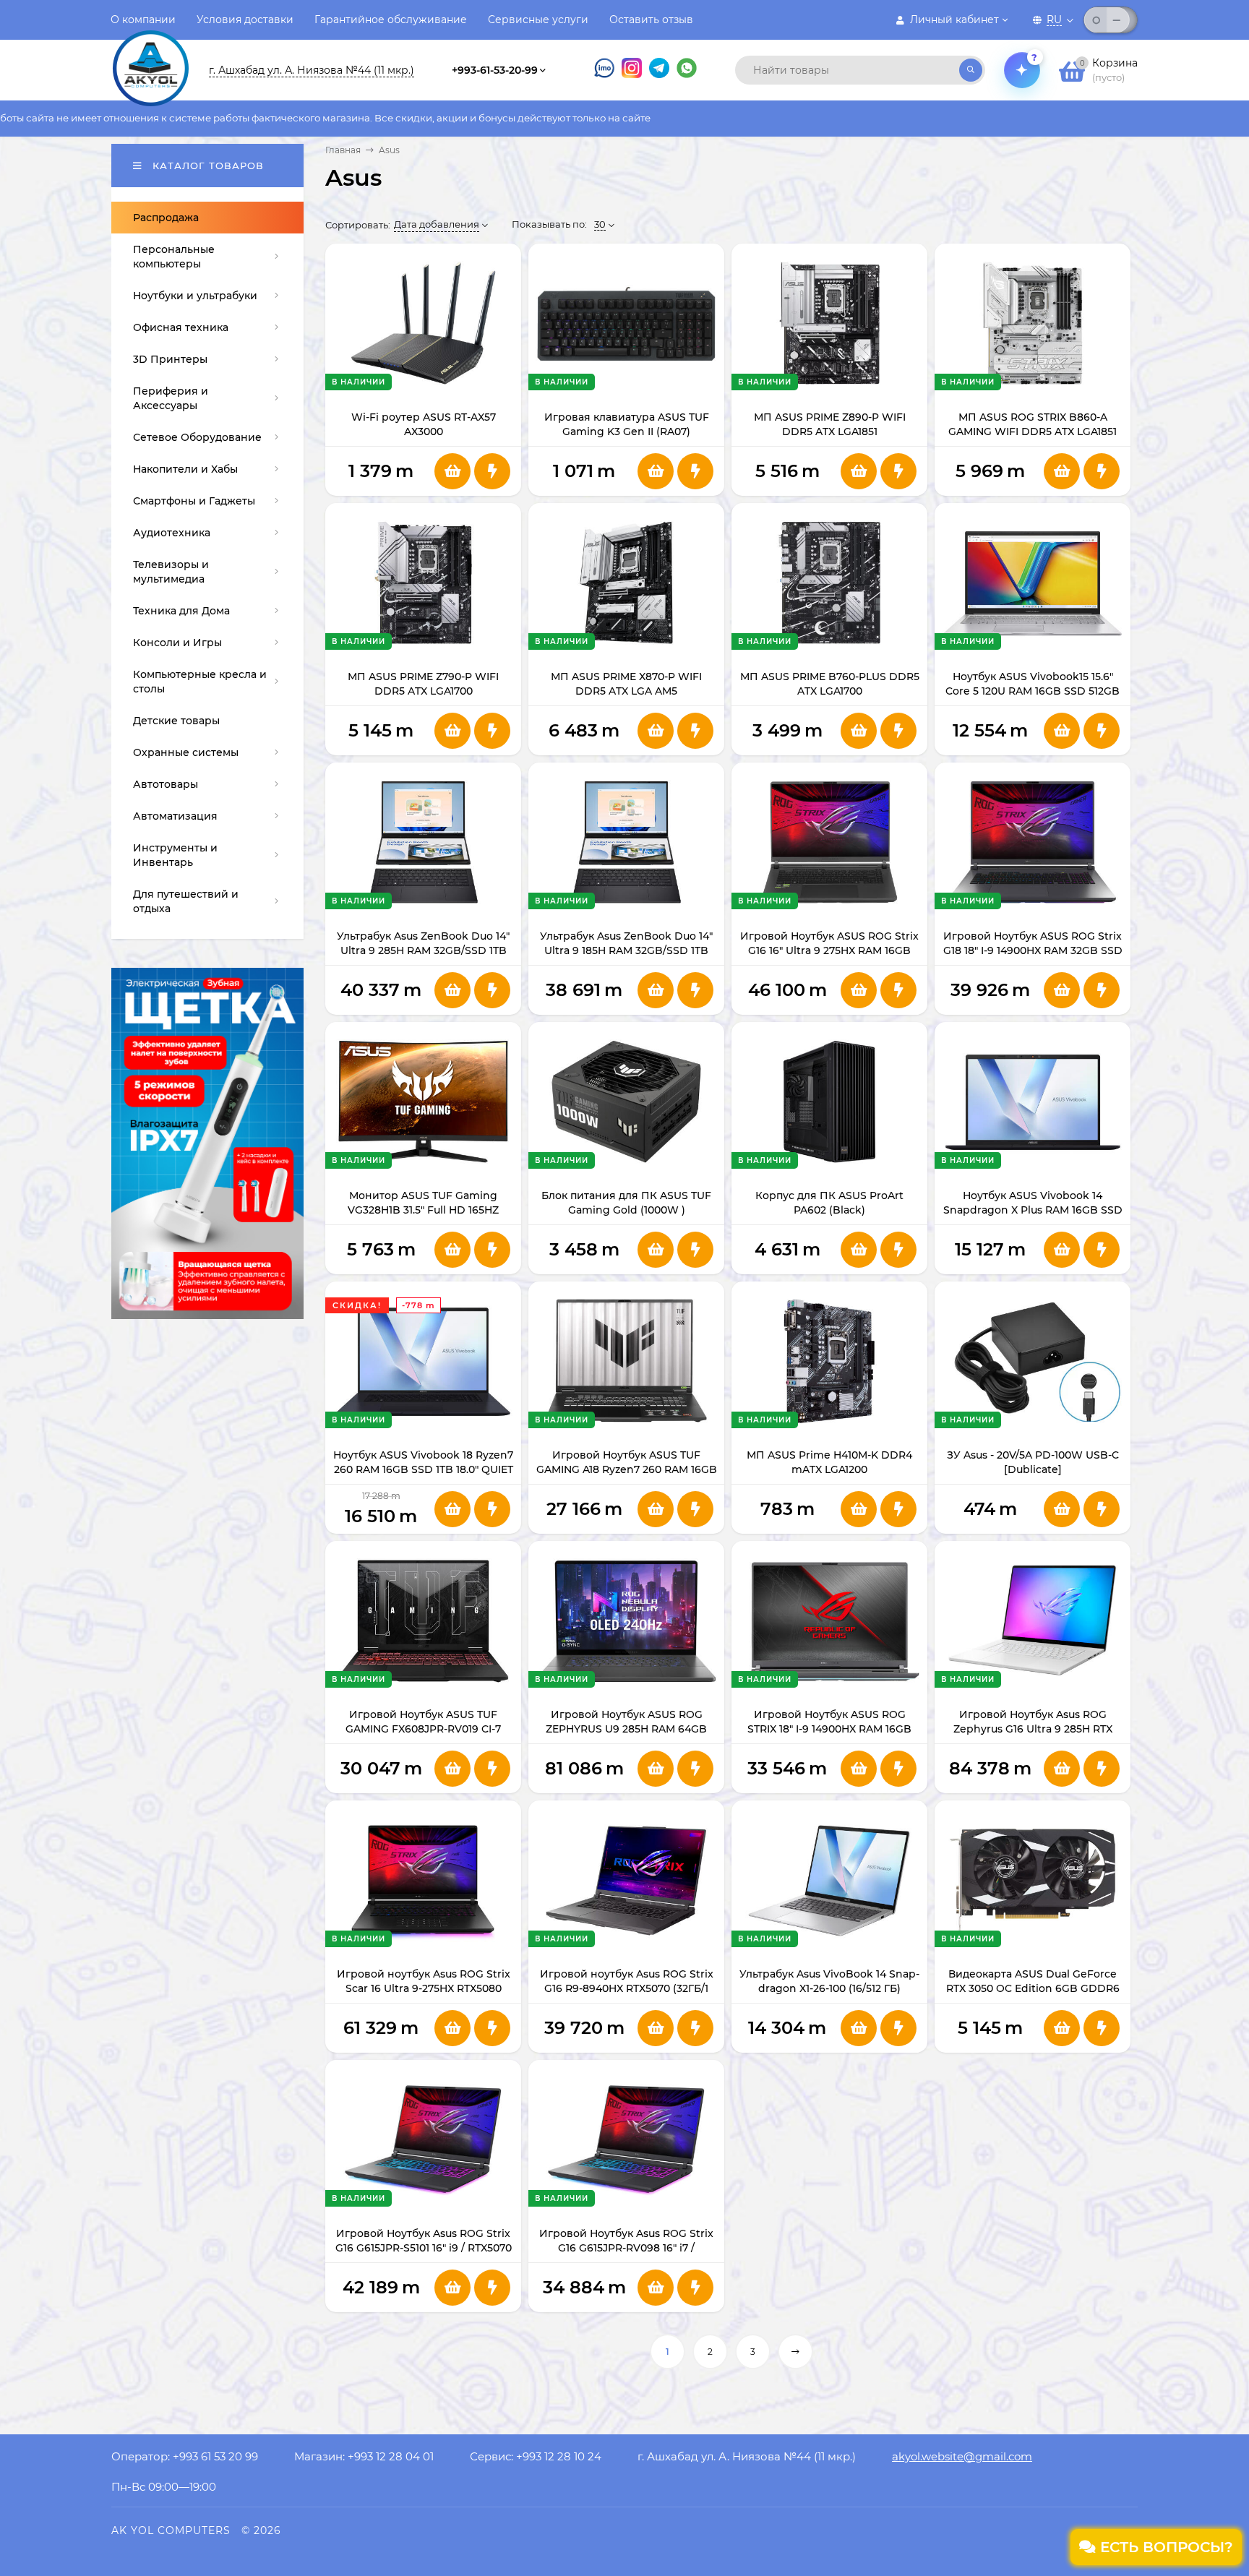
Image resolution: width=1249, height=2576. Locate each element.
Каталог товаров (206, 166)
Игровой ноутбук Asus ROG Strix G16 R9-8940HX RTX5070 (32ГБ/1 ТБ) (627, 1988)
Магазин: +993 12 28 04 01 (364, 2456)
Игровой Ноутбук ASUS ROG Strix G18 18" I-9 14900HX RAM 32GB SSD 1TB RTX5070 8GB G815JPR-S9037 (1033, 950)
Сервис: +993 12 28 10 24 (536, 2456)
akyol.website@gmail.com (962, 2456)
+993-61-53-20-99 (495, 70)
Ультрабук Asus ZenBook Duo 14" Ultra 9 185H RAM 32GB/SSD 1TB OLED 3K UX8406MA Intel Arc (626, 950)
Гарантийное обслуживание (391, 20)
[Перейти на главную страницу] (151, 56)
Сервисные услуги (538, 20)
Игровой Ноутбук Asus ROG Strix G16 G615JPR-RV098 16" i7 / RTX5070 (626, 2248)
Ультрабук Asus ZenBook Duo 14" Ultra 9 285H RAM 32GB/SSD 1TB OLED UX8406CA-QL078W (423, 950)
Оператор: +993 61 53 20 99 (185, 2456)
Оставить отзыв (651, 20)
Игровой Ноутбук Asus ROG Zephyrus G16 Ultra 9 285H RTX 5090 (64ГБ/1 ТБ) (1033, 1729)
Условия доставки (245, 20)
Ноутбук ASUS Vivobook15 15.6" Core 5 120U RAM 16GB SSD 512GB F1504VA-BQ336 (1033, 691)
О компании (143, 20)
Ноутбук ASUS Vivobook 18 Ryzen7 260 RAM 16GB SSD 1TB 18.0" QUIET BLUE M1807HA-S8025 (423, 1469)
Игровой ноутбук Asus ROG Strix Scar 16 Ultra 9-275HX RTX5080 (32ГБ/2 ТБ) (424, 1988)
